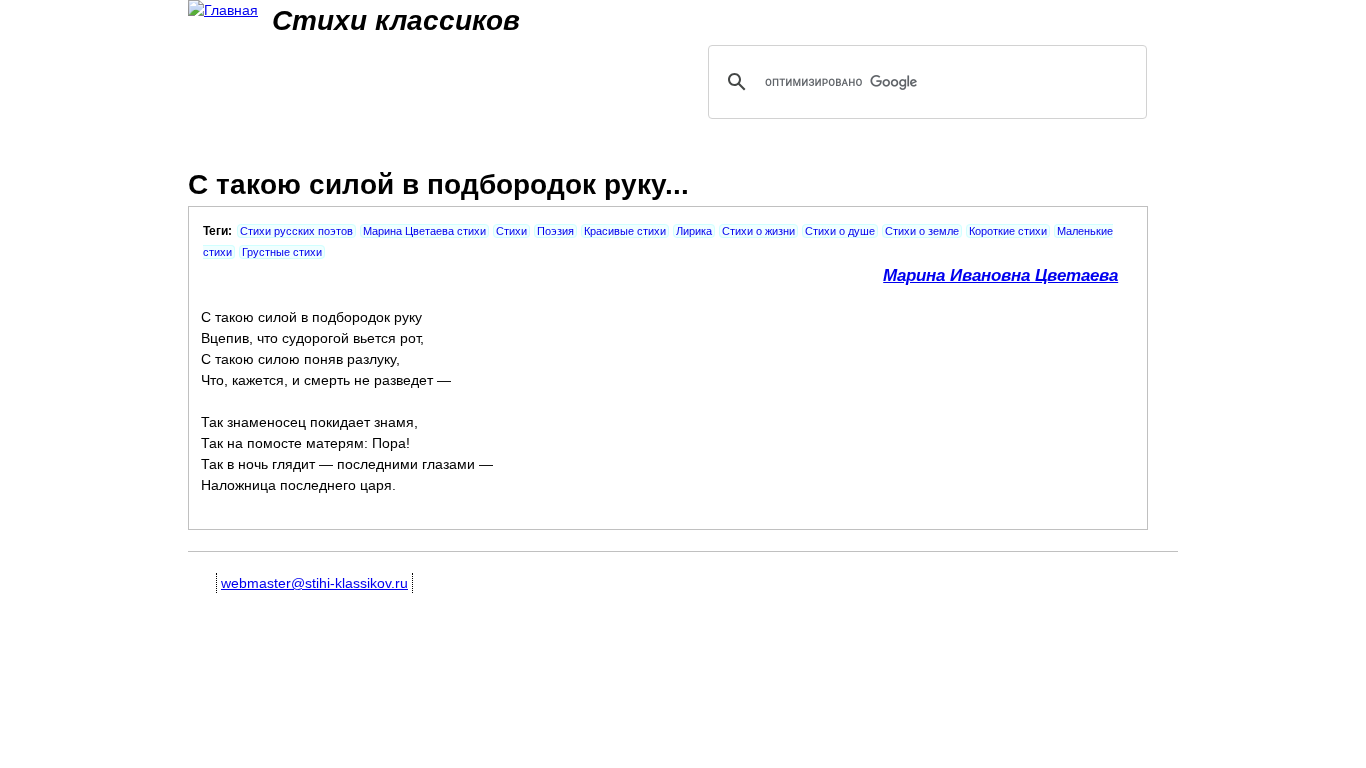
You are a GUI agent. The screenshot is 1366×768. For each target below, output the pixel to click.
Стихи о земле (922, 231)
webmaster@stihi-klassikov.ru (314, 583)
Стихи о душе (840, 231)
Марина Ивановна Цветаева (1000, 275)
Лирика (694, 231)
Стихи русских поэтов (296, 231)
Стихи (511, 231)
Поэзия (555, 231)
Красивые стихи (625, 231)
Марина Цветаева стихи (424, 231)
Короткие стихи (1008, 231)
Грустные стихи (282, 252)
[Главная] (223, 10)
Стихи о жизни (758, 231)
